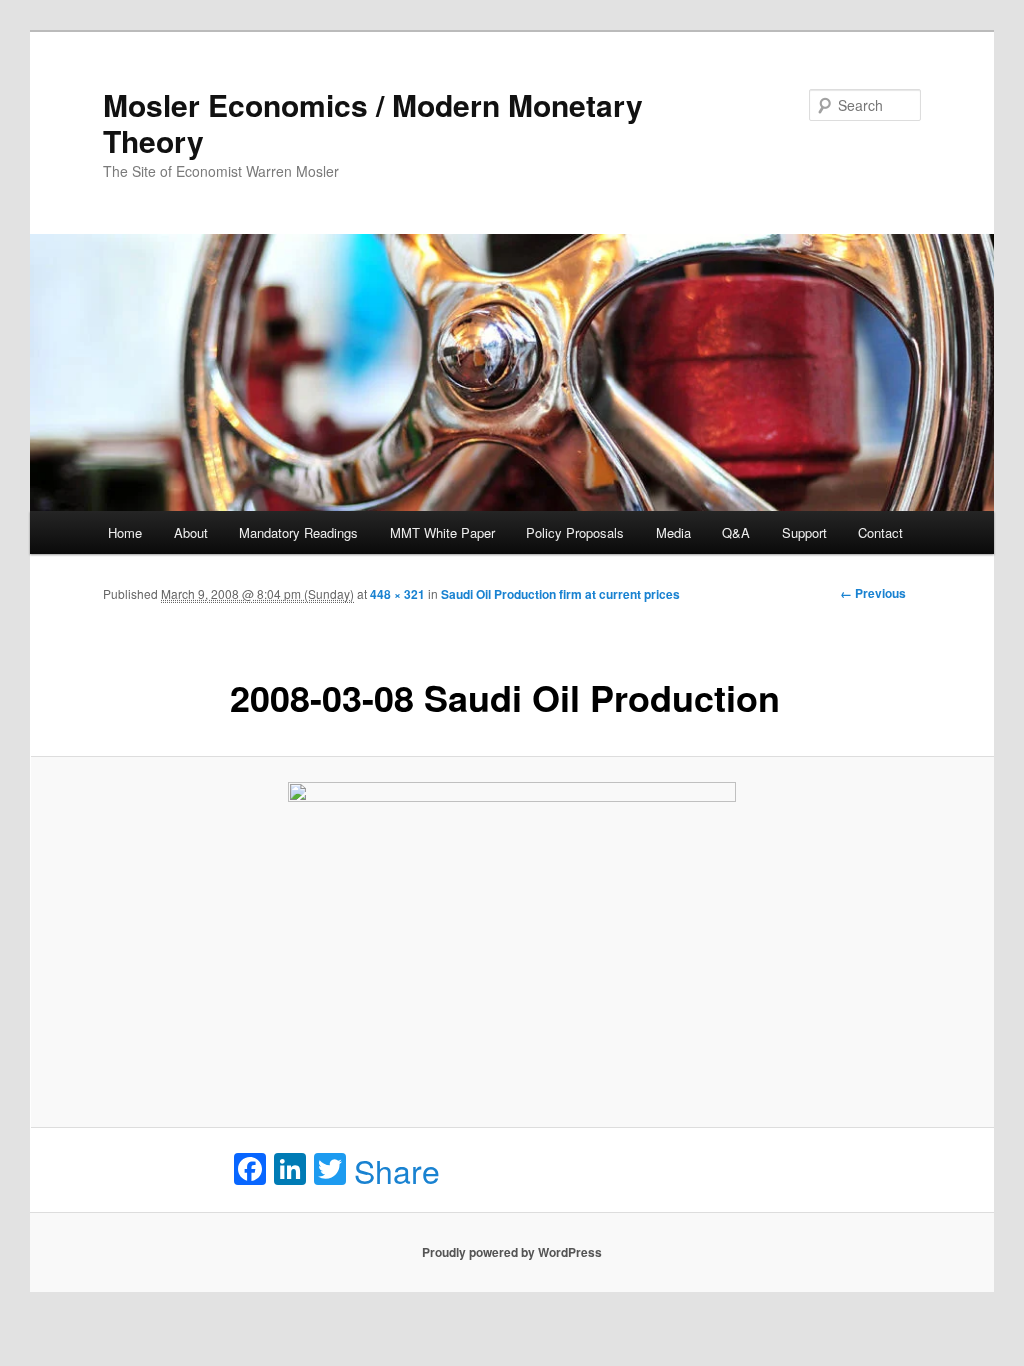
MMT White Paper (442, 532)
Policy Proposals (575, 532)
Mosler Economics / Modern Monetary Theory (373, 122)
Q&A (736, 532)
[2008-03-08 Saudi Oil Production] (512, 942)
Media (673, 532)
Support (804, 532)
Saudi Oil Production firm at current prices (560, 594)
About (191, 532)
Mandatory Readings (298, 532)
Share (397, 1170)
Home (125, 532)
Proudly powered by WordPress (512, 1252)
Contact (880, 532)
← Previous (873, 593)
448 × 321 (397, 594)
